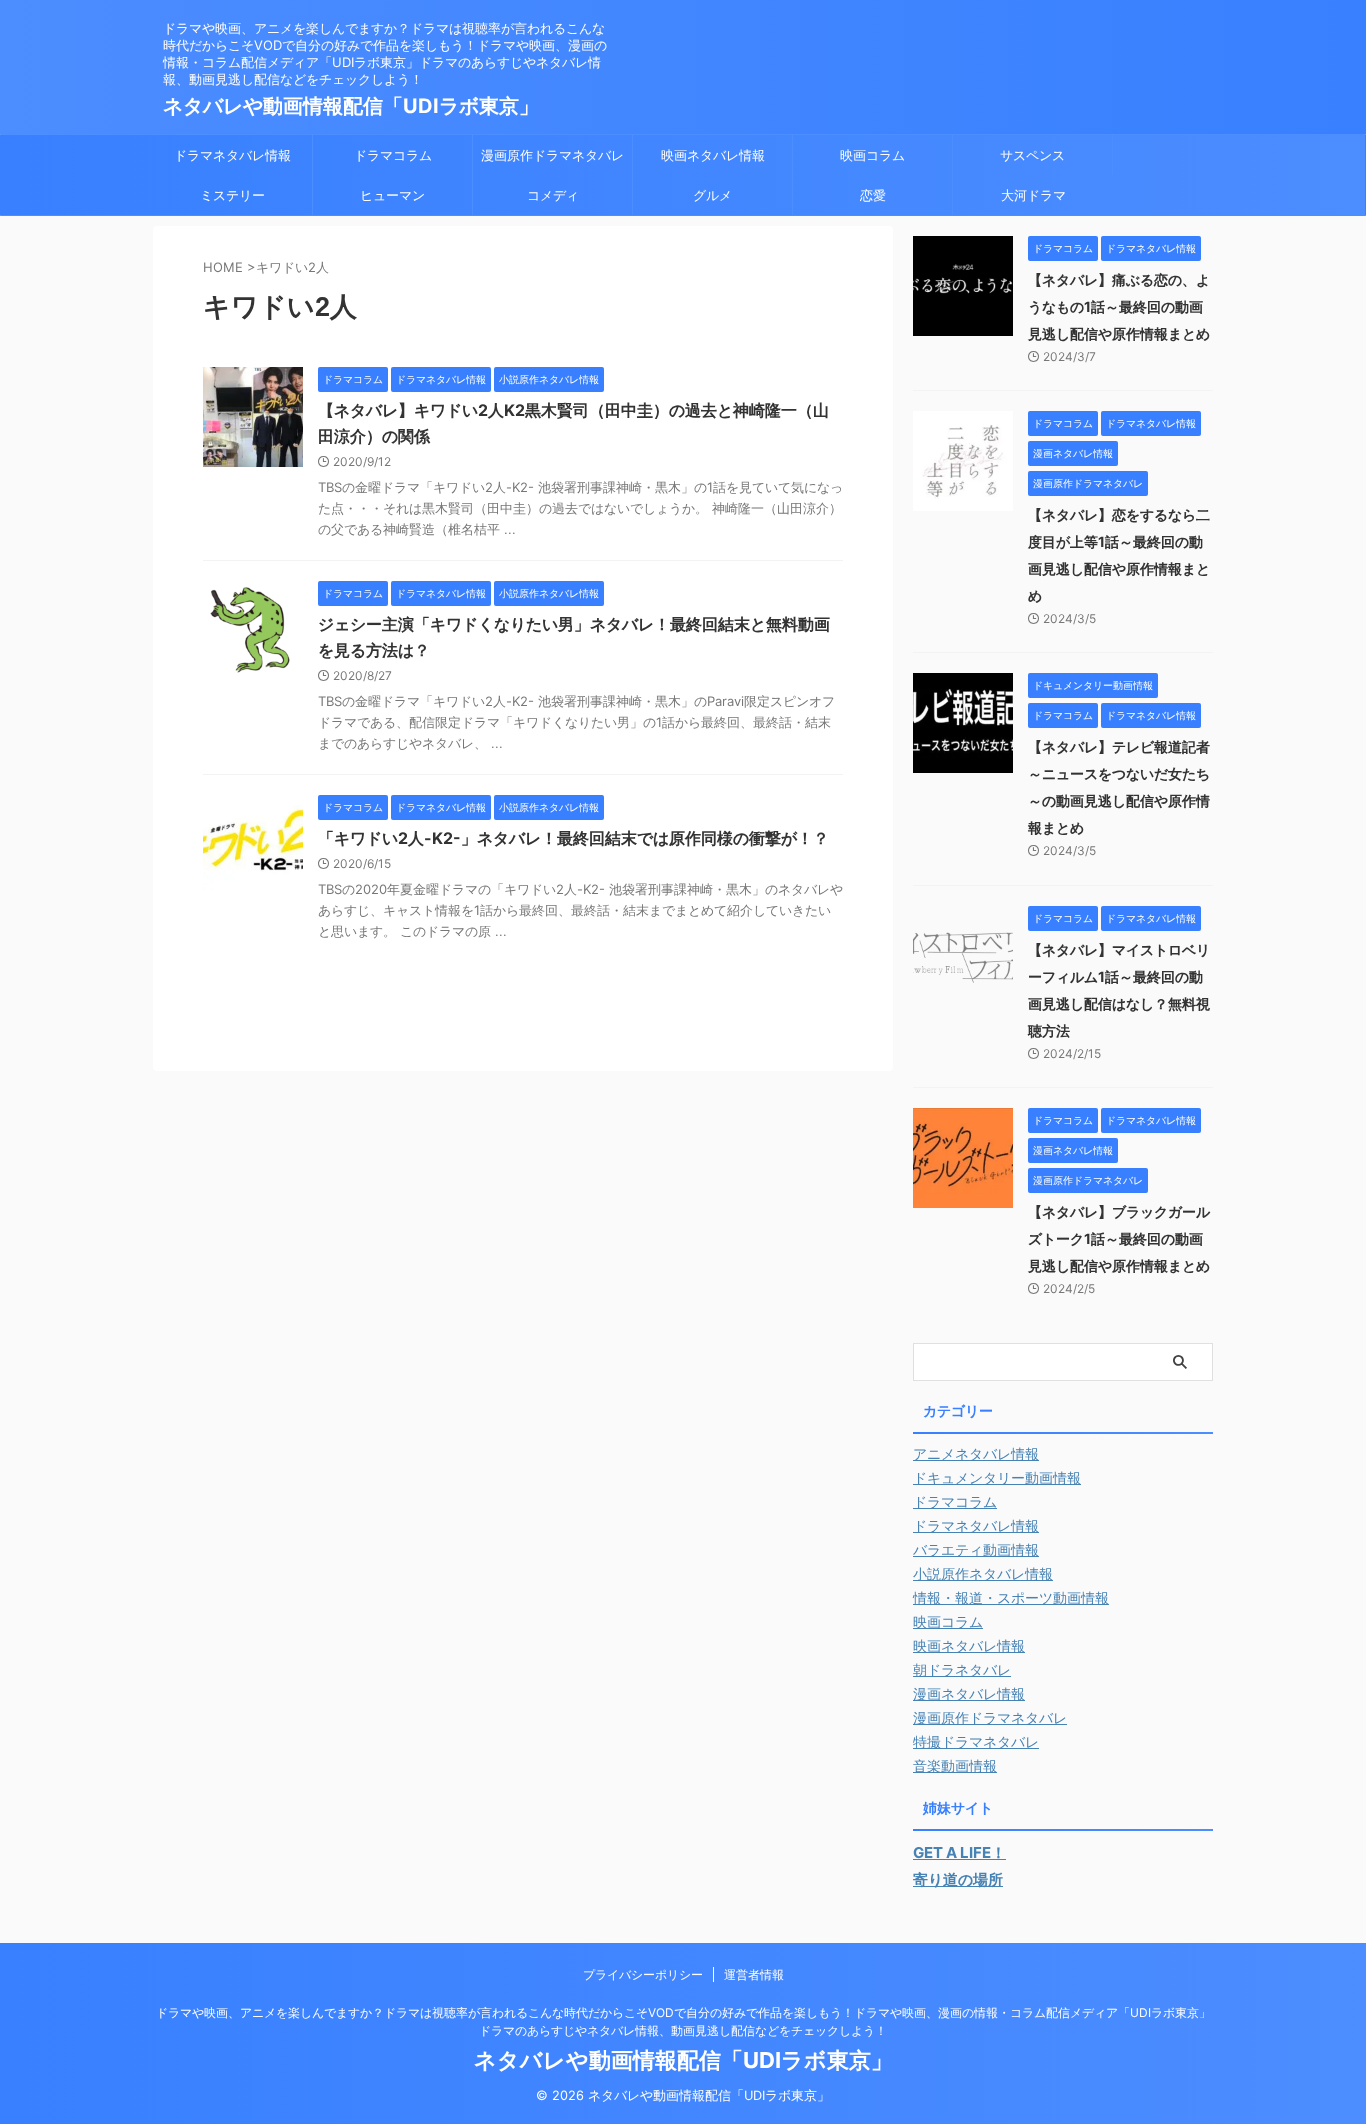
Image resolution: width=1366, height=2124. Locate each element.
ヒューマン (392, 195)
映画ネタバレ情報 (713, 155)
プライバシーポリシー (643, 1974)
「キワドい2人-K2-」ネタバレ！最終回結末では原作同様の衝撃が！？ (573, 838)
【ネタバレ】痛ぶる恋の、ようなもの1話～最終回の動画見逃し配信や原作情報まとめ (1119, 306)
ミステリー (232, 195)
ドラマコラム (393, 155)
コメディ (553, 195)
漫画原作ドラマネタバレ (552, 155)
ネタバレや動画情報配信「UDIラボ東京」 (351, 106)
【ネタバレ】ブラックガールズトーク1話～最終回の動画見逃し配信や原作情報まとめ (1119, 1238)
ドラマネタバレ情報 (232, 155)
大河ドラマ (1033, 195)
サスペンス (1032, 155)
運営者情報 (754, 1974)
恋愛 (873, 195)
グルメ (712, 195)
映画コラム (872, 155)
